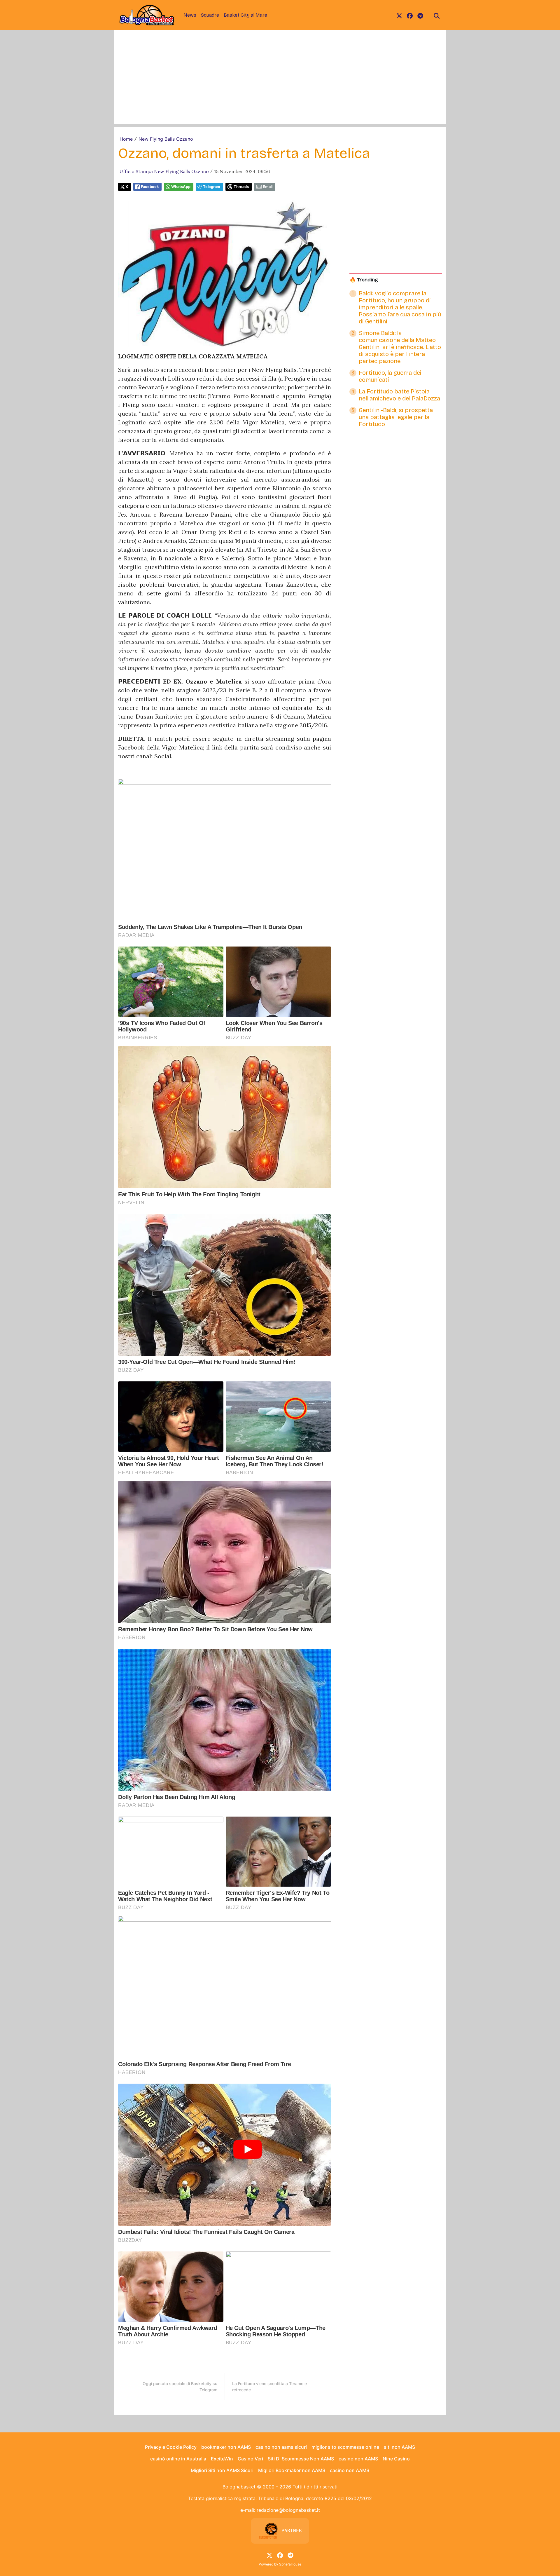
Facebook (150, 187)
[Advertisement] (280, 83)
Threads (241, 187)
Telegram (212, 187)
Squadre (210, 15)
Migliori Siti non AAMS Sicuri (222, 2470)
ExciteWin (222, 2459)
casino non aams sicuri (281, 2447)
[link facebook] (410, 15)
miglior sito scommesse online (345, 2447)
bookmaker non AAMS (226, 2447)
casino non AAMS (358, 2459)
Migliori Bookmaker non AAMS (292, 2470)
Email (268, 187)
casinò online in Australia (178, 2459)
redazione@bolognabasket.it (288, 2510)
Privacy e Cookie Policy (171, 2447)
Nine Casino (396, 2459)
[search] (437, 15)
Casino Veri (250, 2459)
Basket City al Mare (245, 15)
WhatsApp (181, 187)
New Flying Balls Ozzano (166, 139)
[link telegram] (420, 15)
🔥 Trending (364, 280)
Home (126, 139)
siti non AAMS (399, 2447)
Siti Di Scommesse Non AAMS (301, 2459)
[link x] (399, 15)
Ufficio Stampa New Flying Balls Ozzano (164, 171)
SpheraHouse (290, 2564)
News (190, 15)
